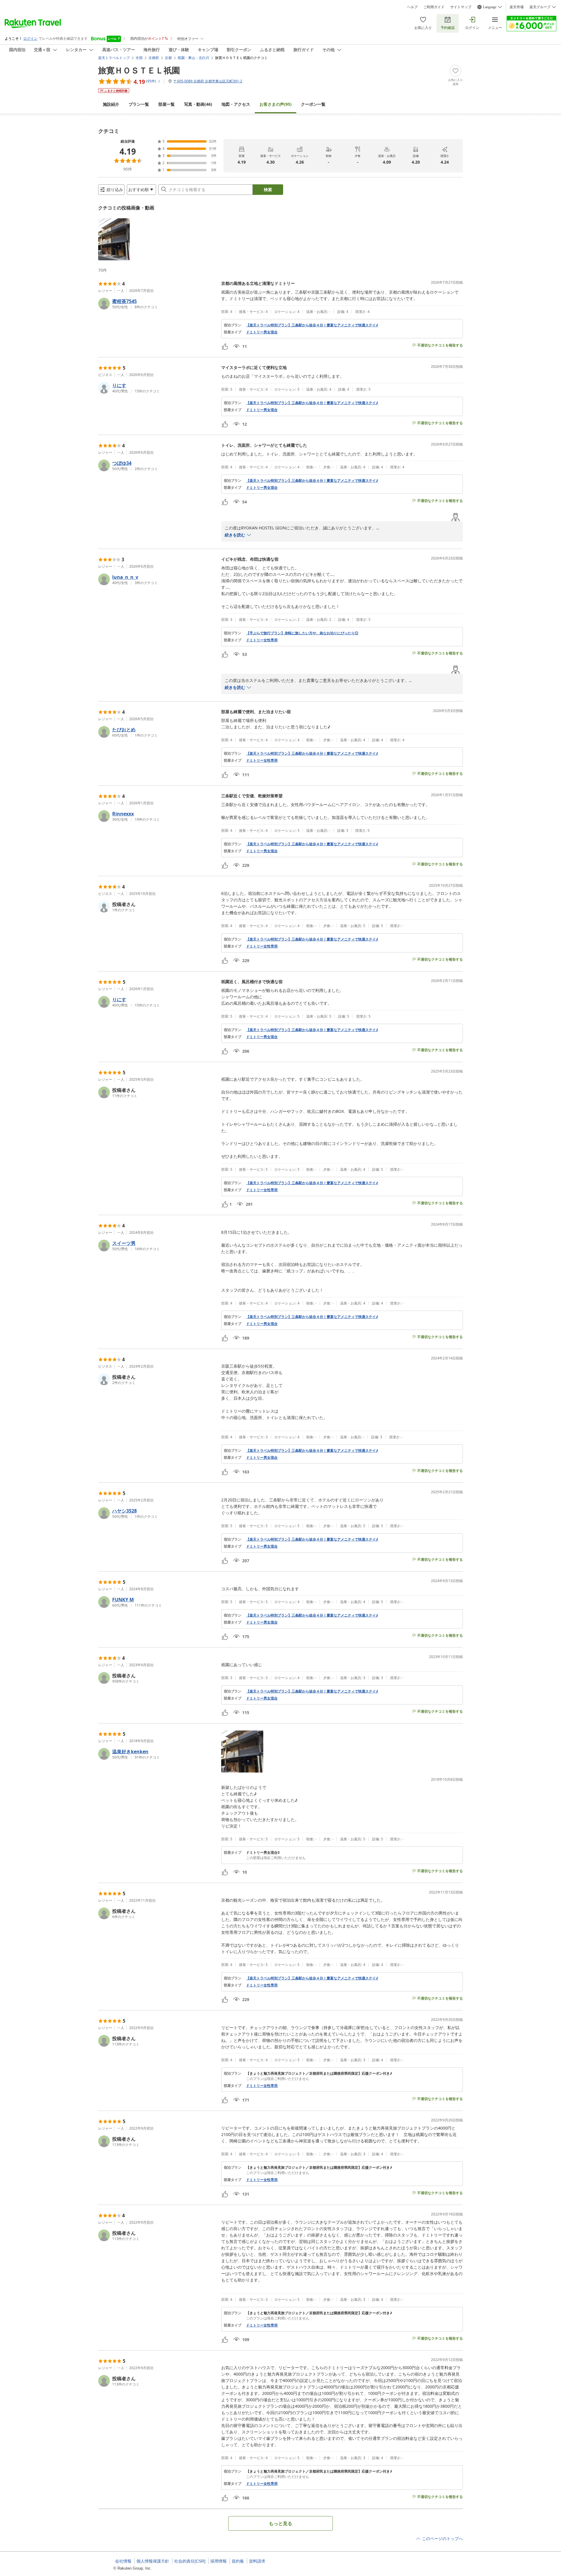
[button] (114, 239)
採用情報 (219, 2561)
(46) (198, 104)
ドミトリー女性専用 (262, 640)
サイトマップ (461, 7)
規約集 (238, 2561)
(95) (276, 104)
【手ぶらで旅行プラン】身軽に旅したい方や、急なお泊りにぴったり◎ (302, 633)
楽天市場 (517, 7)
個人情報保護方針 (153, 2561)
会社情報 (123, 2561)
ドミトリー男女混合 (262, 332)
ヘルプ (412, 7)
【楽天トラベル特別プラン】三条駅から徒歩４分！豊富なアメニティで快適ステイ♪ (312, 325)
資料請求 (257, 2561)
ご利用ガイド (434, 7)
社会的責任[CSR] (190, 2561)
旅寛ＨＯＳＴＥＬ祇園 (139, 70)
